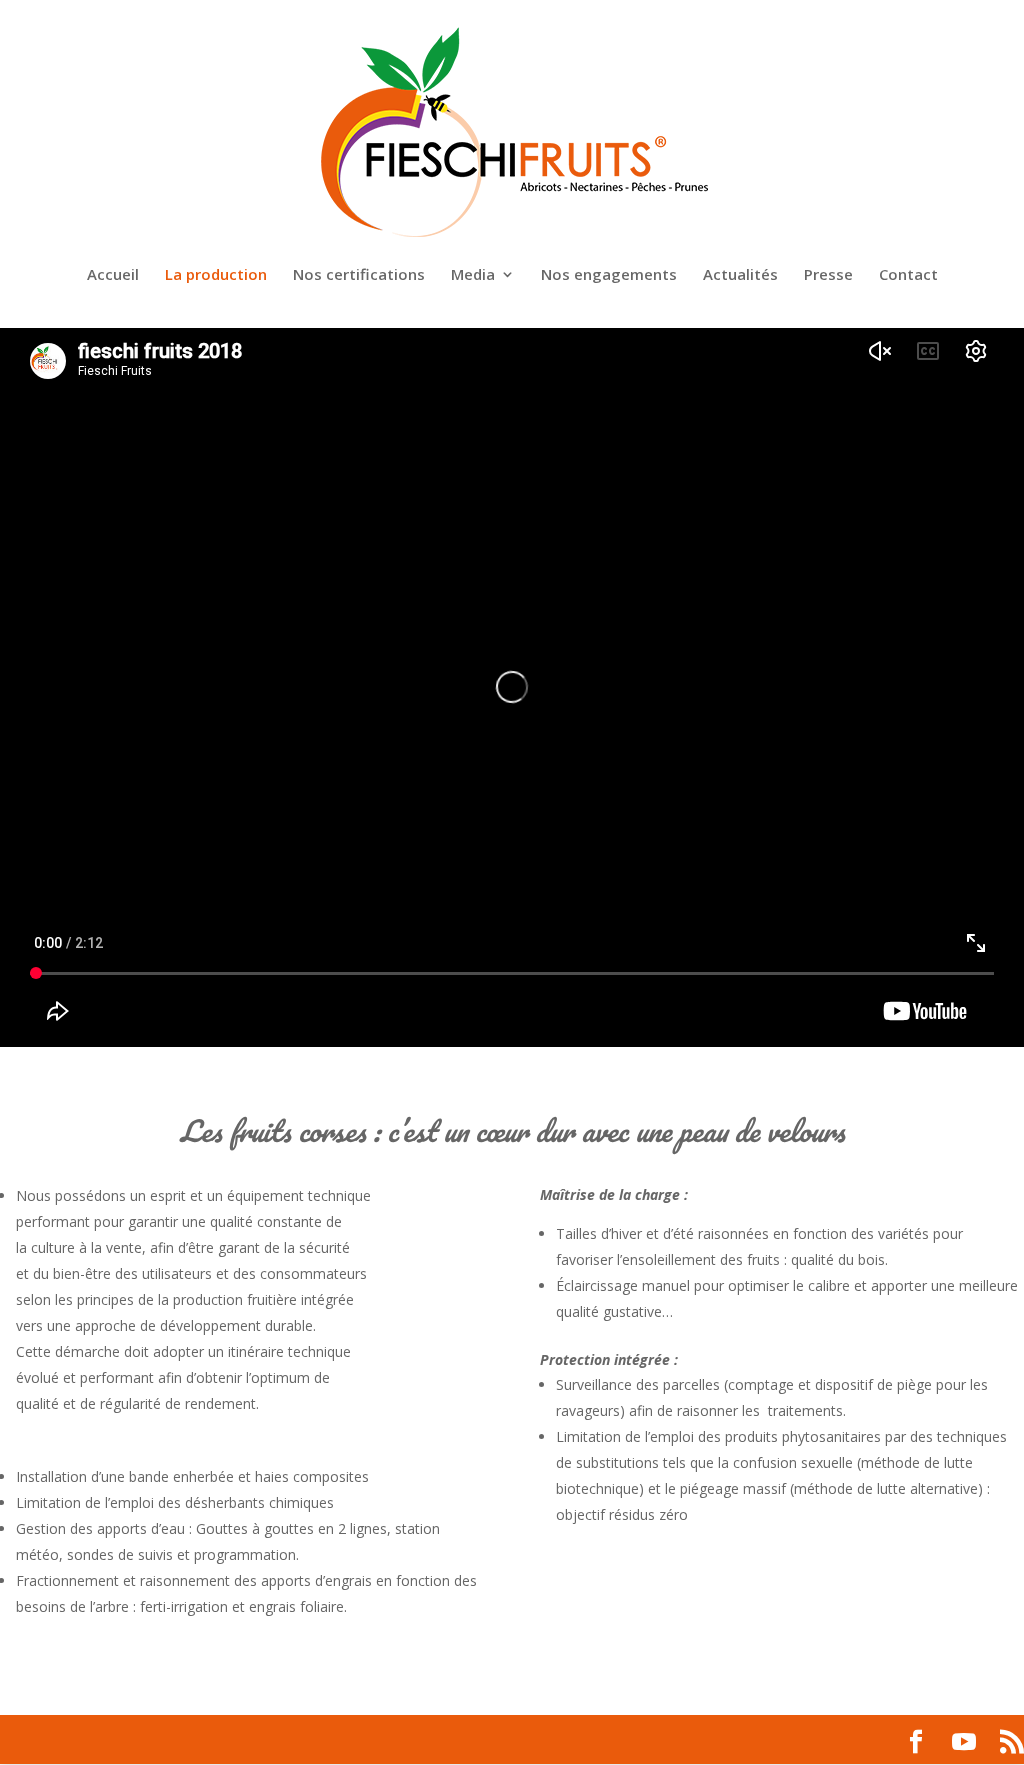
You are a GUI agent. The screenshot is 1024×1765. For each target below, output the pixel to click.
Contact (908, 275)
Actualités (740, 275)
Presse (828, 275)
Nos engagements (609, 275)
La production (216, 275)
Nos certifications (359, 275)
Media (473, 275)
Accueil (113, 275)
